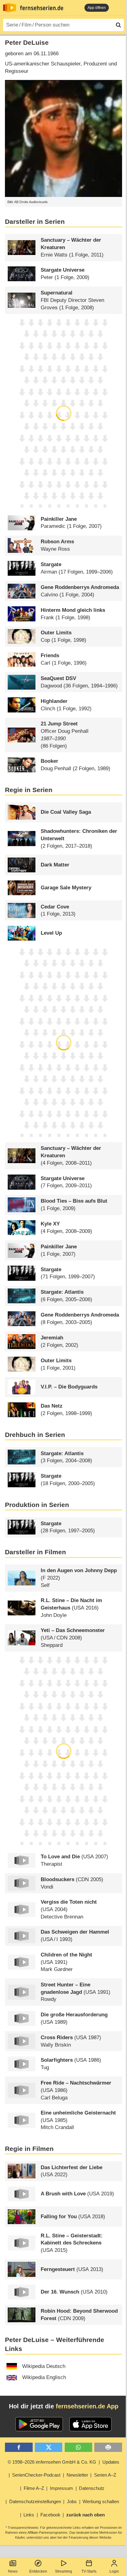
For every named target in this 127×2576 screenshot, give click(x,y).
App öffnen (97, 8)
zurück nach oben (86, 2515)
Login (114, 2571)
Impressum (61, 2488)
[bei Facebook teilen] (19, 2447)
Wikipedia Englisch (44, 2377)
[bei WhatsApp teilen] (78, 2447)
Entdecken (38, 2571)
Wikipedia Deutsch (44, 2366)
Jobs (72, 2501)
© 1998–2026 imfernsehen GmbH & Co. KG (52, 2462)
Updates (111, 2462)
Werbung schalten (101, 2501)
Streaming (63, 2571)
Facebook (50, 2515)
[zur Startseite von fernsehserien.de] (10, 8)
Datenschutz (92, 2488)
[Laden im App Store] (91, 2424)
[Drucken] (108, 2447)
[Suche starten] (118, 25)
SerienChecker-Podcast (36, 2475)
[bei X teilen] (49, 2447)
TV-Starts (89, 2571)
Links (29, 2515)
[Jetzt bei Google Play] (39, 2424)
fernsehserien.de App (87, 2406)
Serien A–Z (105, 2475)
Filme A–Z (34, 2488)
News (13, 2571)
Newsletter (77, 2475)
